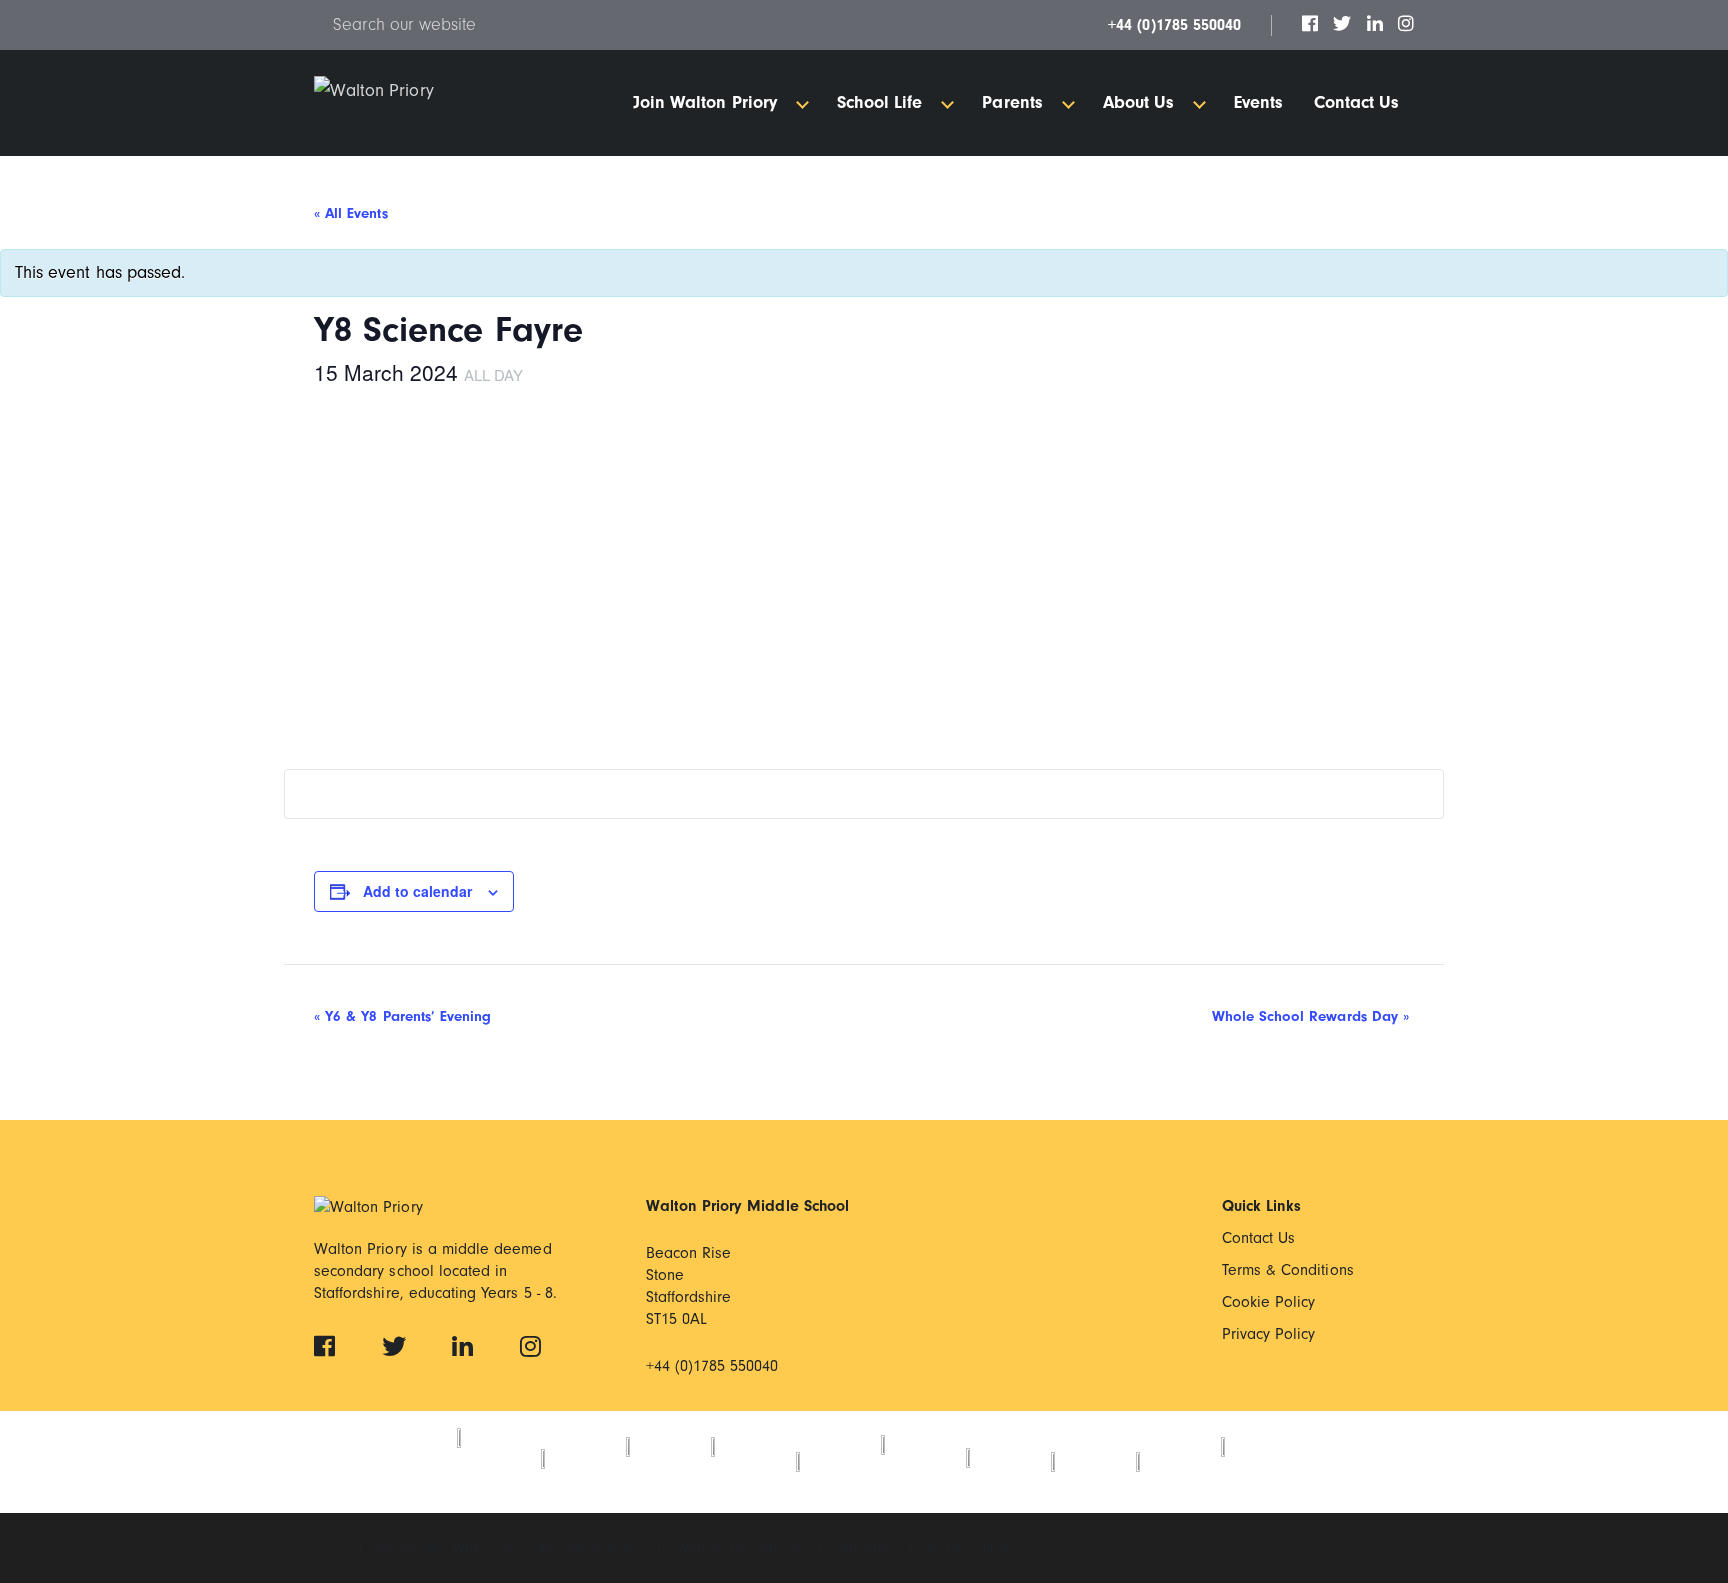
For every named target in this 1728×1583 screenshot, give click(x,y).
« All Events (351, 213)
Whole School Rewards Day (1310, 1016)
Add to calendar (417, 891)
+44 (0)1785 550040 (1174, 25)
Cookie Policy (1269, 1302)
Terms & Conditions (1288, 1270)
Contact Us (1259, 1238)
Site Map (868, 1548)
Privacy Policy (1269, 1334)
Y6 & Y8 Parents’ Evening (402, 1016)
